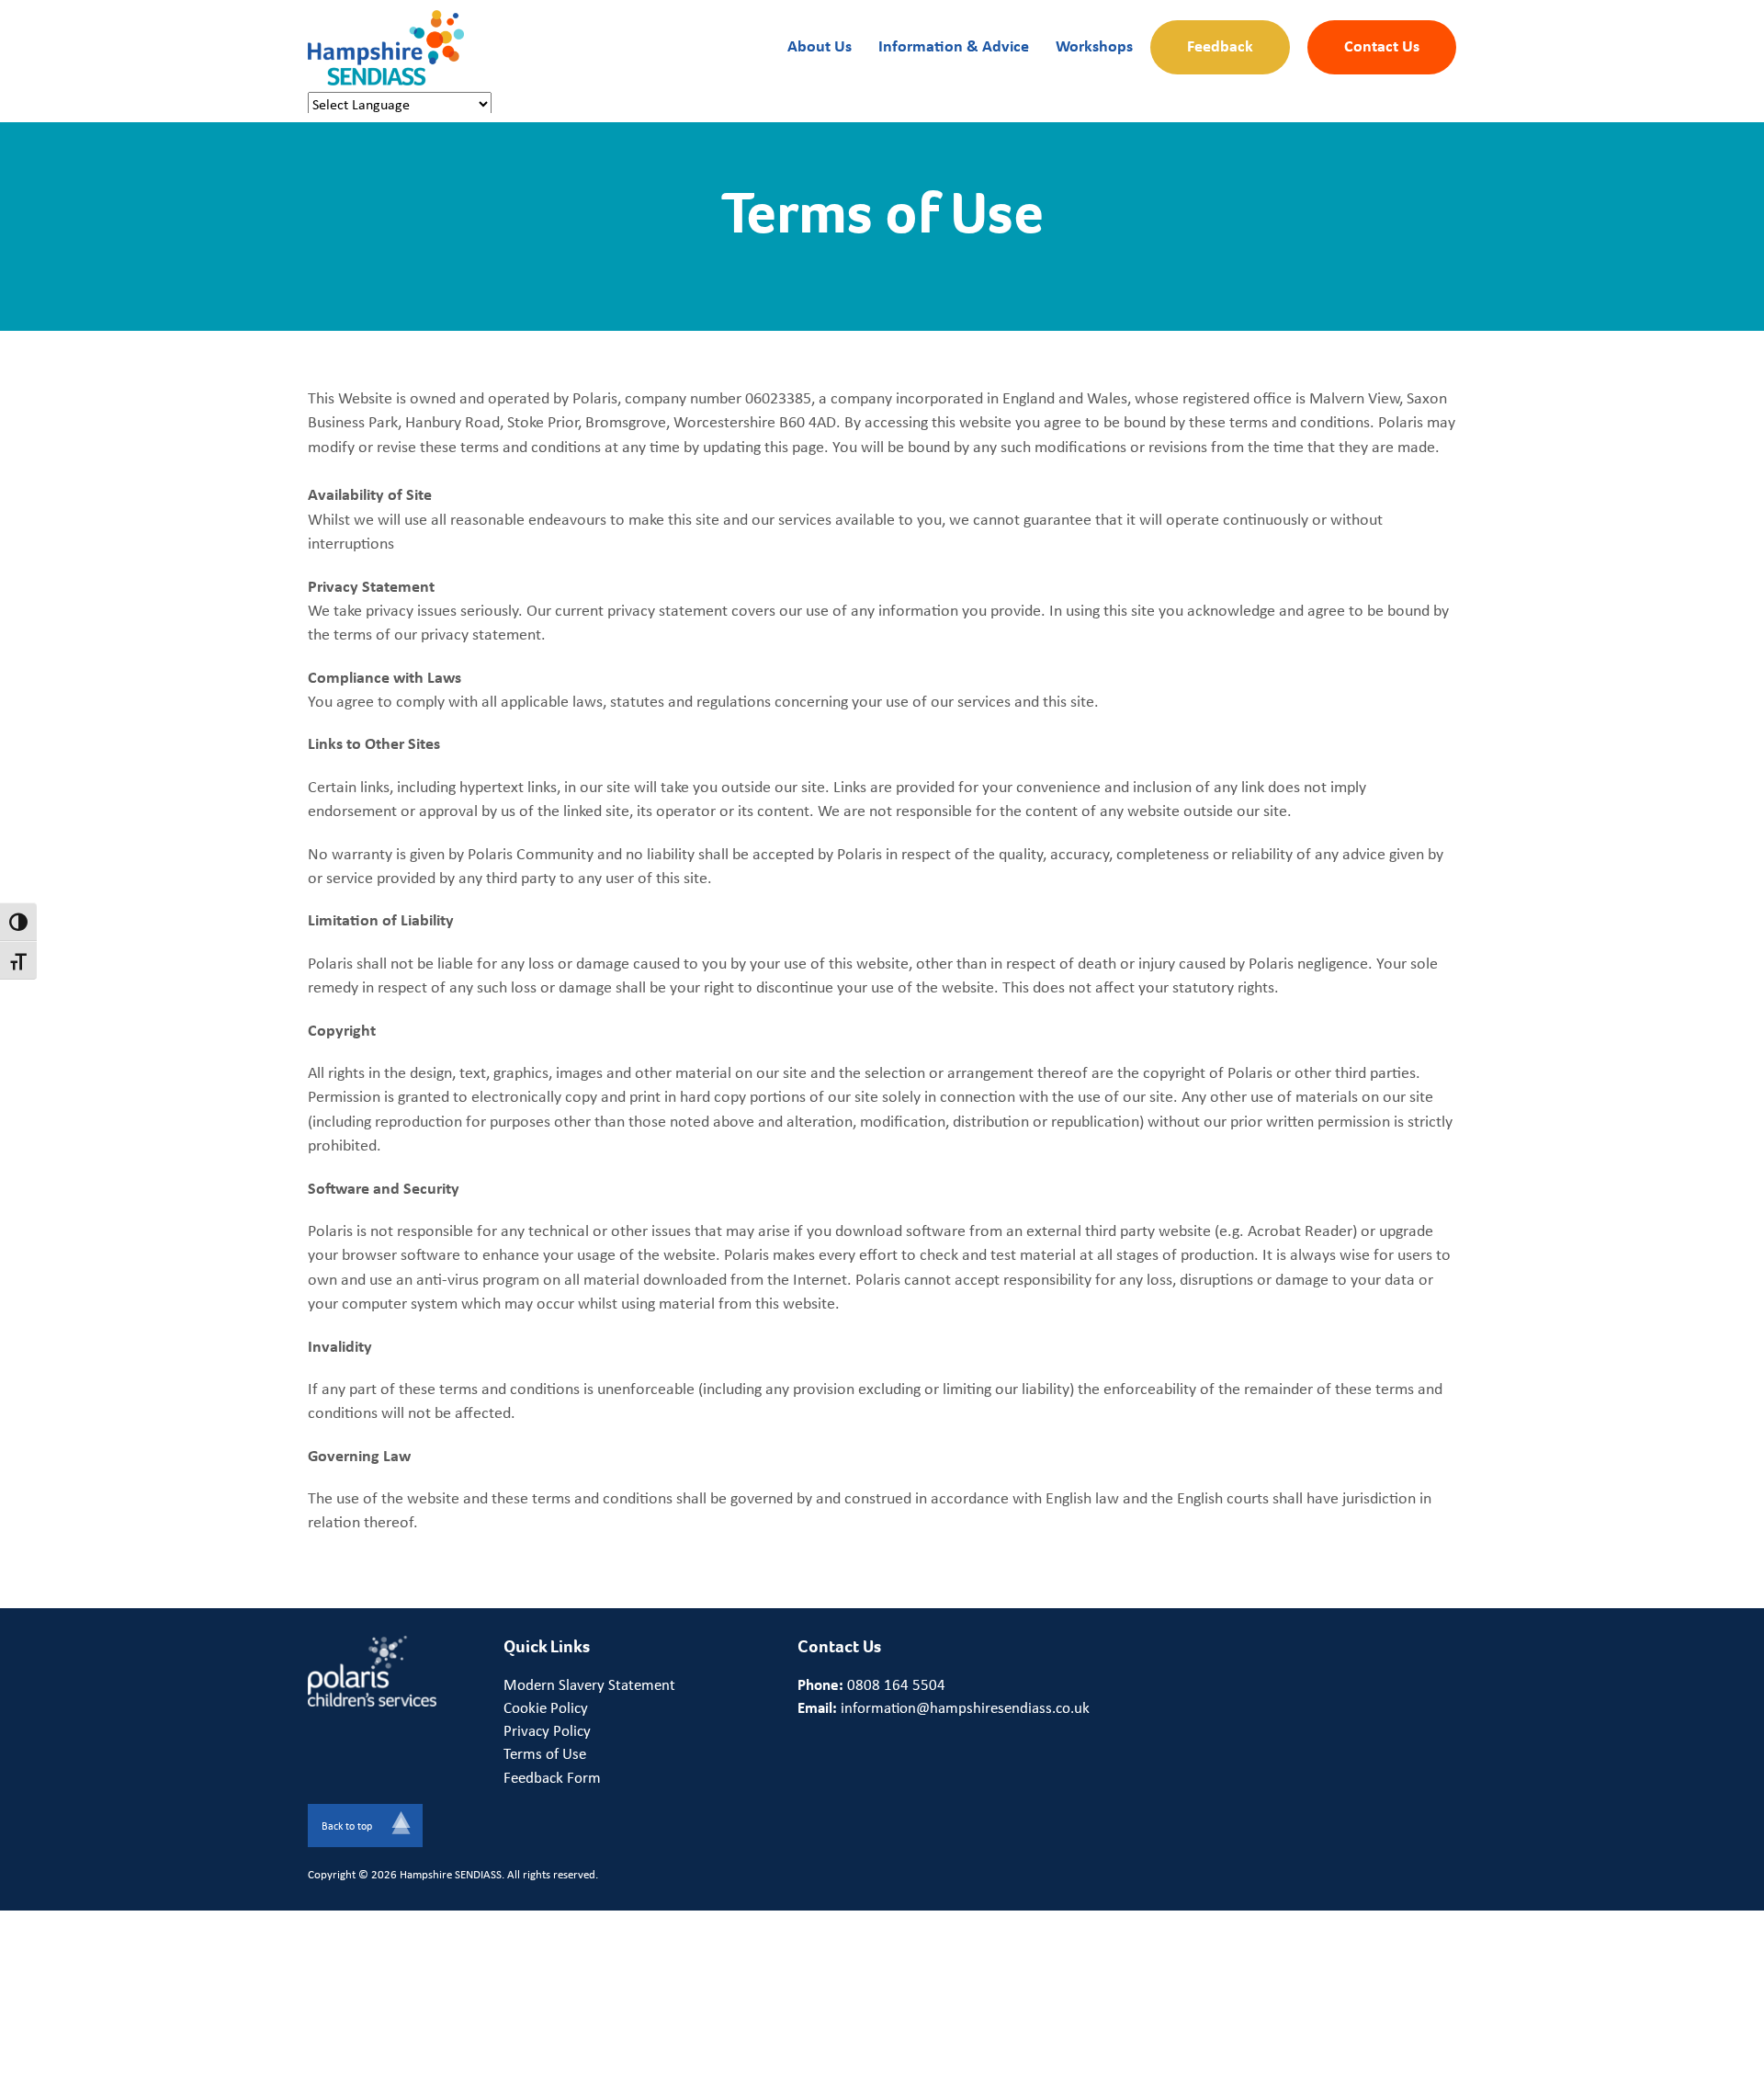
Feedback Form (552, 1777)
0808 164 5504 (896, 1684)
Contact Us (1382, 45)
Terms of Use (545, 1753)
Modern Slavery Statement (589, 1684)
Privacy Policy (547, 1730)
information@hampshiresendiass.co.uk (965, 1707)
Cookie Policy (546, 1707)
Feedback (1220, 45)
